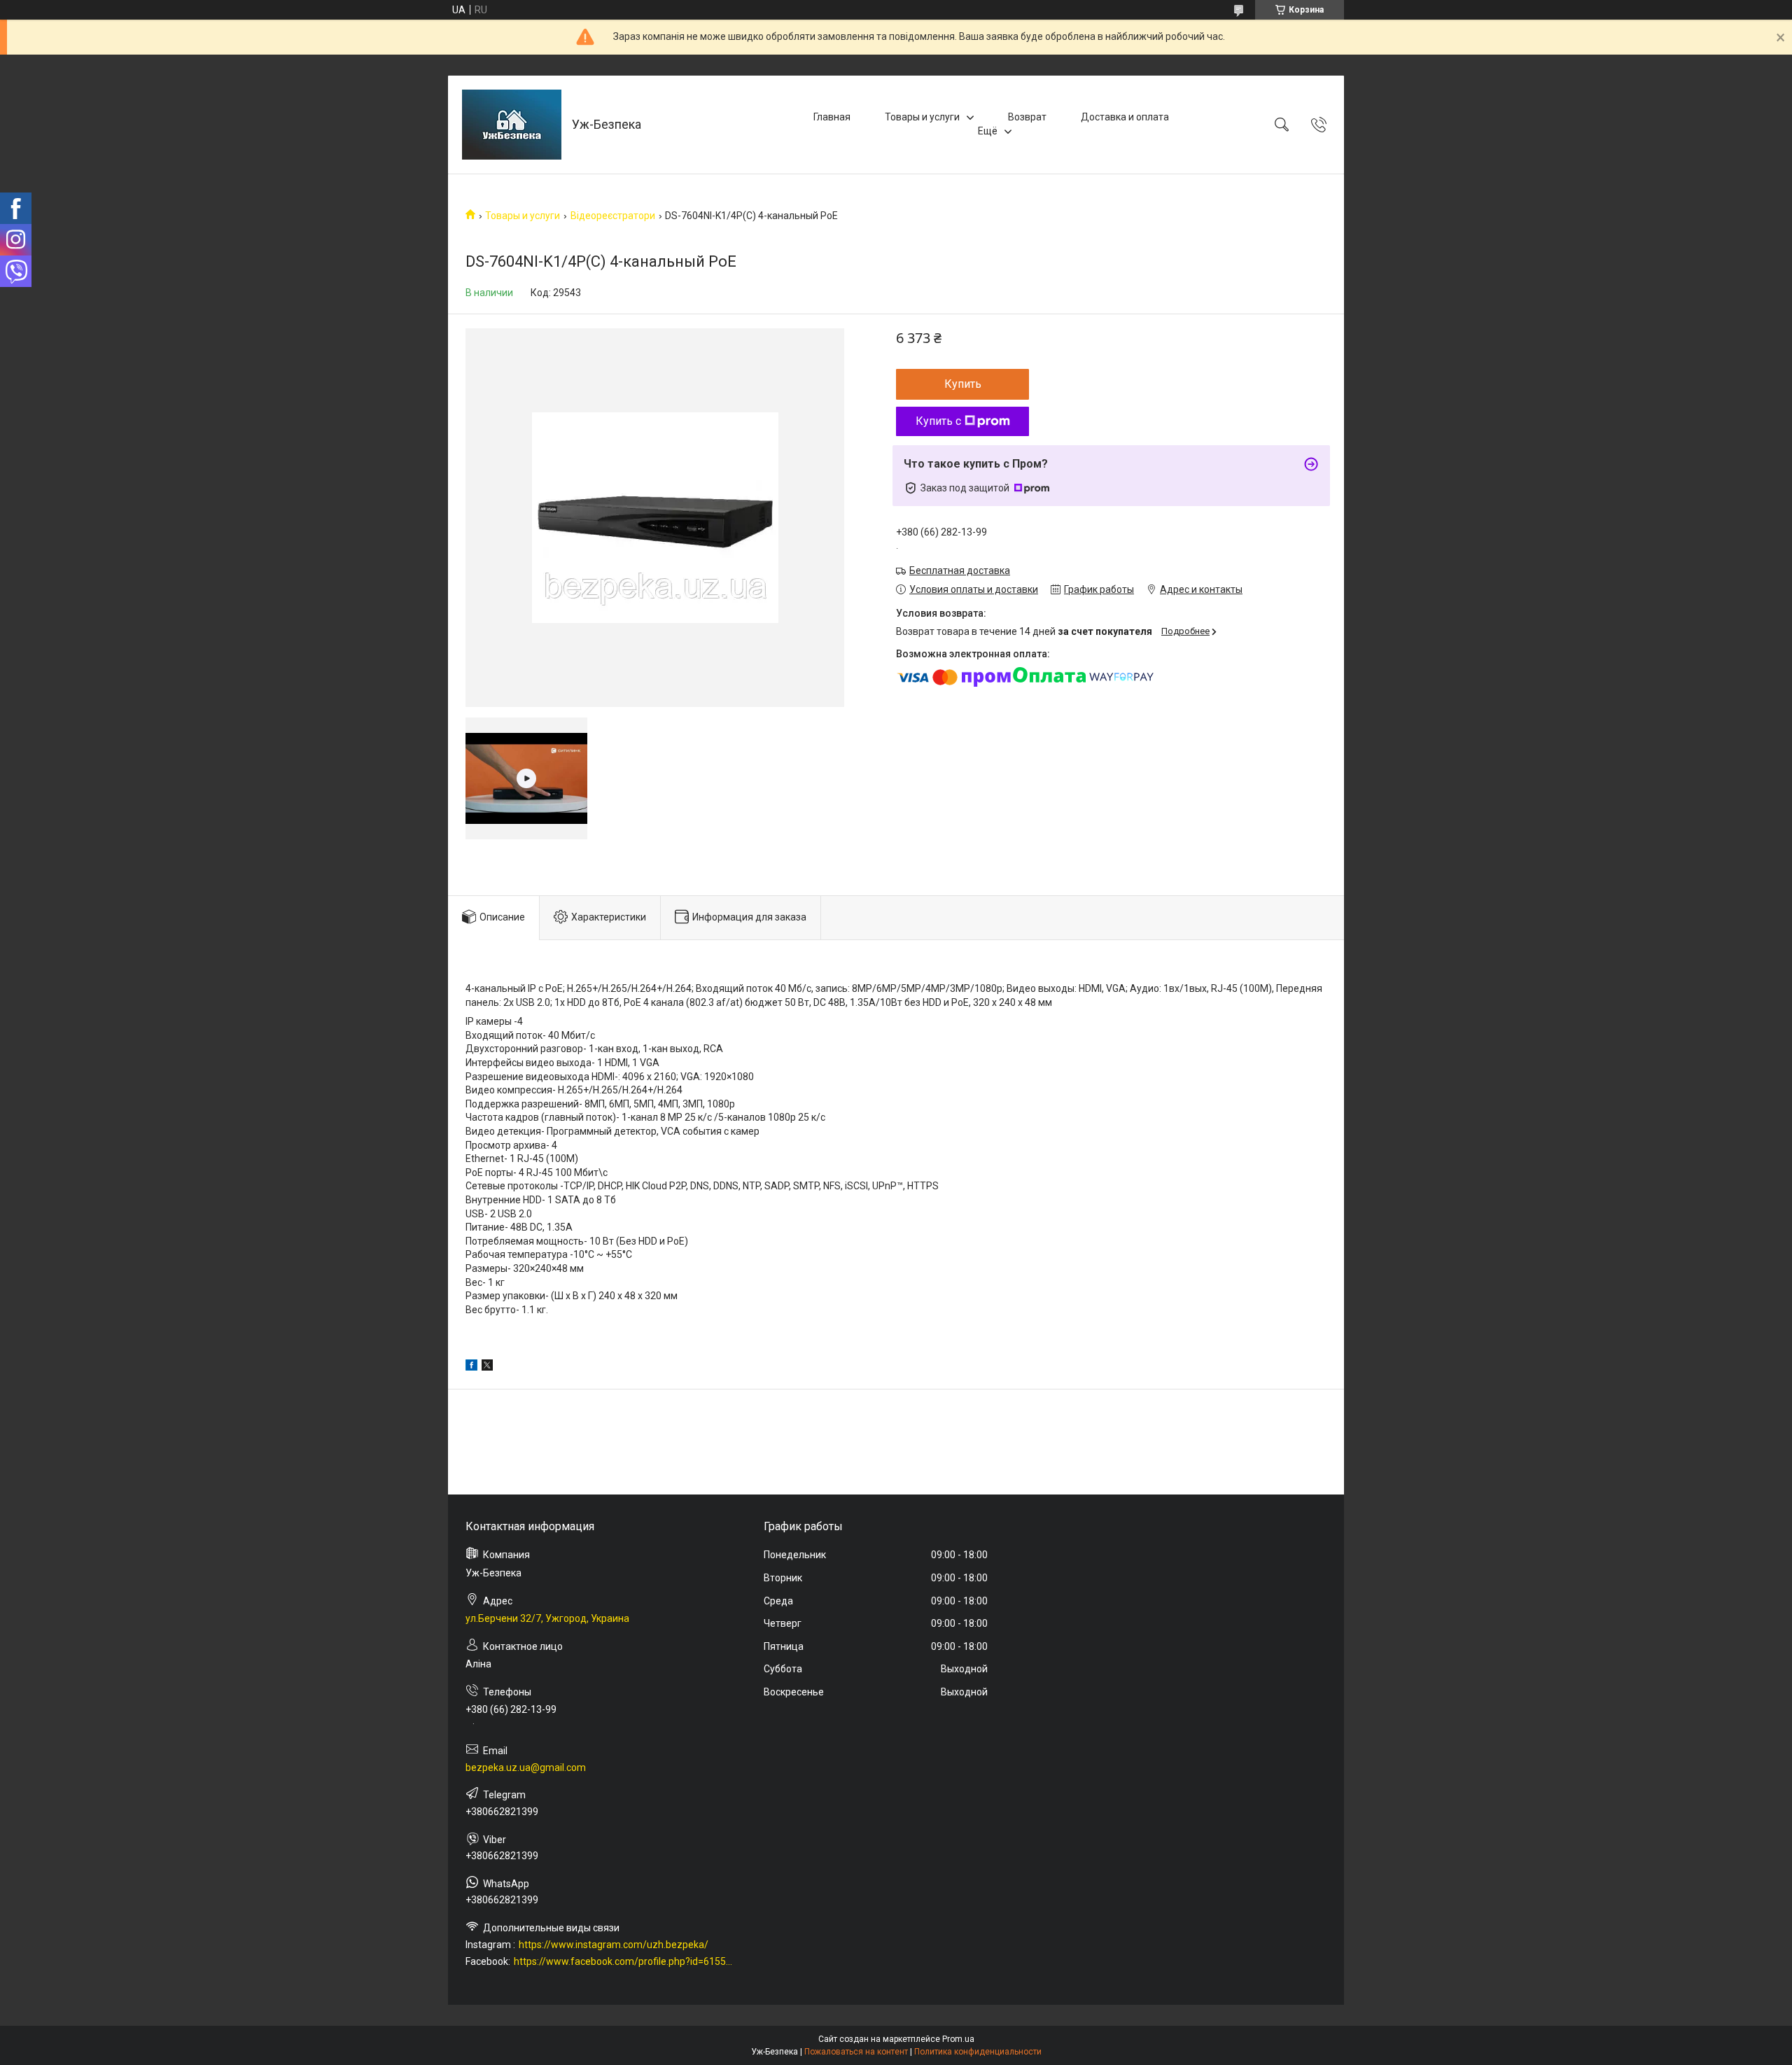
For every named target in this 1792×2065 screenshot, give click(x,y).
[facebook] (471, 1367)
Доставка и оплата (1125, 117)
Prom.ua (958, 2039)
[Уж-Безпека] (512, 125)
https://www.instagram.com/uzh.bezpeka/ (614, 1945)
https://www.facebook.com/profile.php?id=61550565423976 (624, 1961)
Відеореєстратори (613, 216)
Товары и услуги (922, 117)
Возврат (1027, 117)
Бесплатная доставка (960, 570)
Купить (963, 384)
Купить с (938, 421)
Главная (832, 117)
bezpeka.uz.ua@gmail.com (526, 1767)
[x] (487, 1367)
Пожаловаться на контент (856, 2052)
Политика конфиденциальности (978, 2052)
